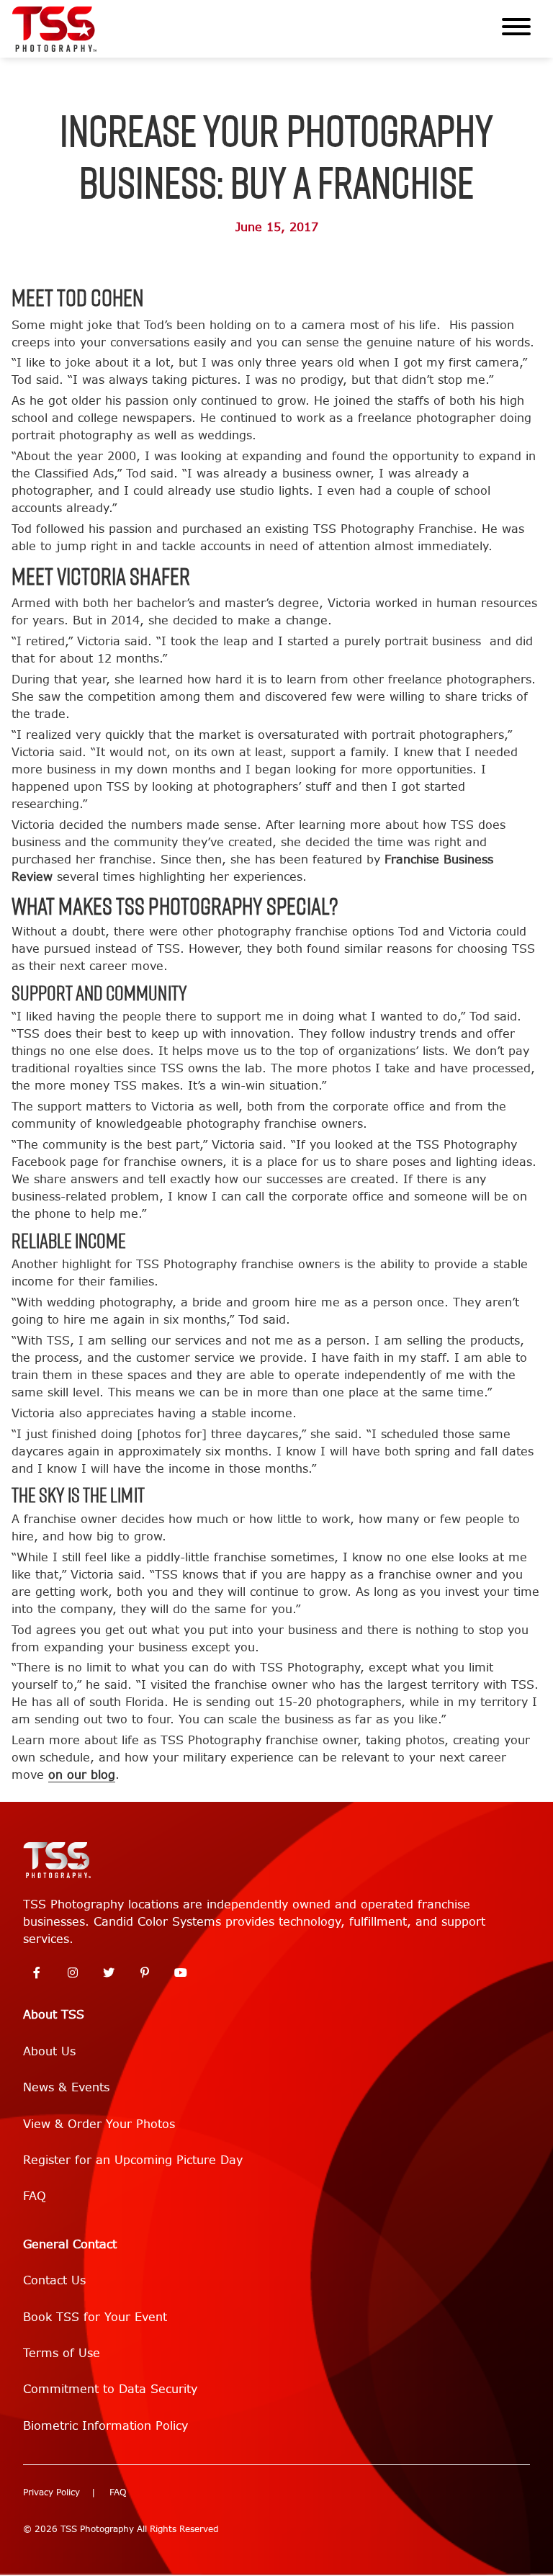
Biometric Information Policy (105, 2426)
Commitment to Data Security (110, 2389)
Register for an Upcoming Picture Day (133, 2160)
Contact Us (54, 2280)
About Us (49, 2051)
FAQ (35, 2196)
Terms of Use (62, 2353)
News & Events (66, 2087)
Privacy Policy (51, 2492)
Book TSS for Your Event (95, 2317)
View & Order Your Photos (99, 2124)
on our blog (82, 1775)
